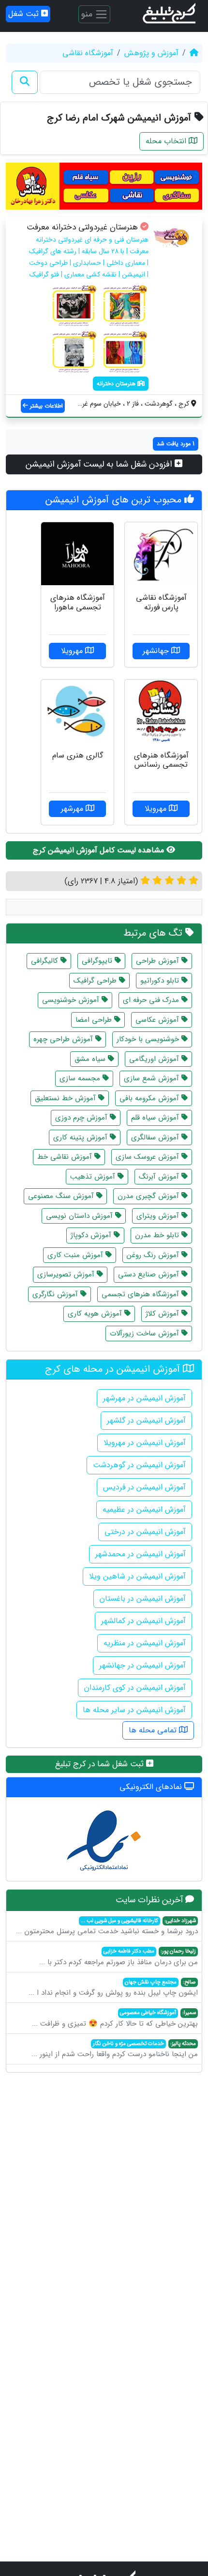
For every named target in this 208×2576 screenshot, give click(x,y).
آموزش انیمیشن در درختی (145, 1532)
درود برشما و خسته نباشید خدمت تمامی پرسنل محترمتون (107, 1927)
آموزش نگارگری (56, 1294)
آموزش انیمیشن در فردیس (144, 1487)
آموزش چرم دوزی (82, 1118)
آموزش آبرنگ (160, 1177)
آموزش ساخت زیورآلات (146, 1333)
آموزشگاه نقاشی (88, 53)
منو (88, 14)
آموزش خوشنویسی (72, 1000)
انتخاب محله (167, 141)
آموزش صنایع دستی (150, 1274)
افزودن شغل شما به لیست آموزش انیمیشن (100, 464)
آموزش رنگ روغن (154, 1255)
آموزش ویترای (159, 1216)
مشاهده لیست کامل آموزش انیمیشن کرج (100, 850)
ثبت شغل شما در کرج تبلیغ (101, 1764)
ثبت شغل (25, 14)
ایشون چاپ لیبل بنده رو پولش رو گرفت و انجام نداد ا (113, 1988)
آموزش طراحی (159, 961)
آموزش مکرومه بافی (150, 1098)
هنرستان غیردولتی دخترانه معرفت (82, 227)
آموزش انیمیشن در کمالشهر (143, 1621)
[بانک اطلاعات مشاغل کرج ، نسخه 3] (170, 14)
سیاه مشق (91, 1059)
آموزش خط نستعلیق (67, 1098)
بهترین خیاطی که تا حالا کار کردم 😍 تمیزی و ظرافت (115, 2019)
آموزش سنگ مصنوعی (62, 1196)
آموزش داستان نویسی (81, 1216)
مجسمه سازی (81, 1078)
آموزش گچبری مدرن (149, 1196)
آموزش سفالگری (156, 1137)
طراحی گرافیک (96, 981)
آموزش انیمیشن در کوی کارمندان (135, 1688)
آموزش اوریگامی (155, 1059)
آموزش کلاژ (163, 1314)
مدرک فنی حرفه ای (152, 1000)
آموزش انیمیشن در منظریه (145, 1643)
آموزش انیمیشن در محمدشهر (141, 1554)
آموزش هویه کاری (96, 1314)
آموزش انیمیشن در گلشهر (146, 1420)
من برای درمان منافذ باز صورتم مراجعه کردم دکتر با (119, 1957)
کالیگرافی (46, 961)
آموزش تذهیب (94, 1177)
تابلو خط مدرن (158, 1235)
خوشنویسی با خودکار (149, 1039)
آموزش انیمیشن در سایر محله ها (134, 1710)
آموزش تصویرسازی (67, 1274)
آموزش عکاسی (158, 1020)
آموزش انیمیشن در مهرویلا (145, 1443)
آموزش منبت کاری (76, 1255)
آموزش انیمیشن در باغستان (143, 1599)
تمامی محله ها (154, 1730)
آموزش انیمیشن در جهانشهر (142, 1665)
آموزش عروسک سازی (149, 1157)
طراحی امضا (95, 1020)
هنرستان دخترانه (117, 384)
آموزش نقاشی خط (66, 1157)
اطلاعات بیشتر (45, 406)
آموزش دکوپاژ (92, 1235)
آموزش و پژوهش (151, 53)
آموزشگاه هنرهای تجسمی (141, 1294)
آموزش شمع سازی (153, 1078)
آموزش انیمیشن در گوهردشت (139, 1465)
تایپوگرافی (98, 961)
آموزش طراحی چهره (64, 1039)
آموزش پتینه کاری (82, 1137)
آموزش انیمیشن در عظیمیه (144, 1509)
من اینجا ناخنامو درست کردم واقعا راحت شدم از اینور (115, 2050)
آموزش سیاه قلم (156, 1118)
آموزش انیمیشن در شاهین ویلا (137, 1576)
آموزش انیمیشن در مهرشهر (144, 1398)
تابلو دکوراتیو (161, 981)
